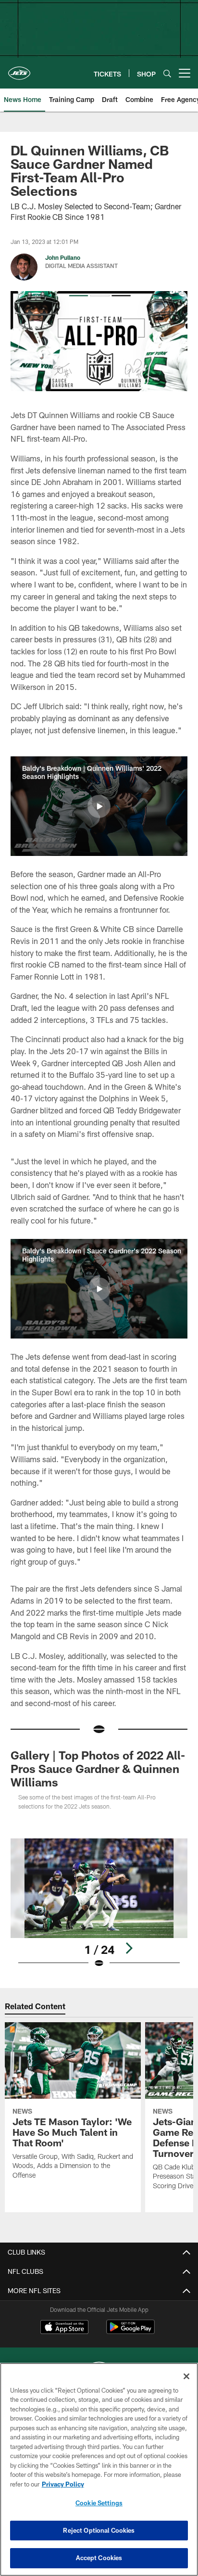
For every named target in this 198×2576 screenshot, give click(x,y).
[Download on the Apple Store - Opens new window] (64, 2328)
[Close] (186, 2376)
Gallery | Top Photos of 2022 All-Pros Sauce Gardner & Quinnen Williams (98, 1768)
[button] (99, 806)
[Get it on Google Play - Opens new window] (130, 2332)
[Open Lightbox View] (99, 1904)
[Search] (167, 73)
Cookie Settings (99, 2503)
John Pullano (63, 257)
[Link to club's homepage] (19, 69)
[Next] (129, 1948)
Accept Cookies (99, 2558)
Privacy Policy (63, 2484)
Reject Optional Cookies (99, 2530)
